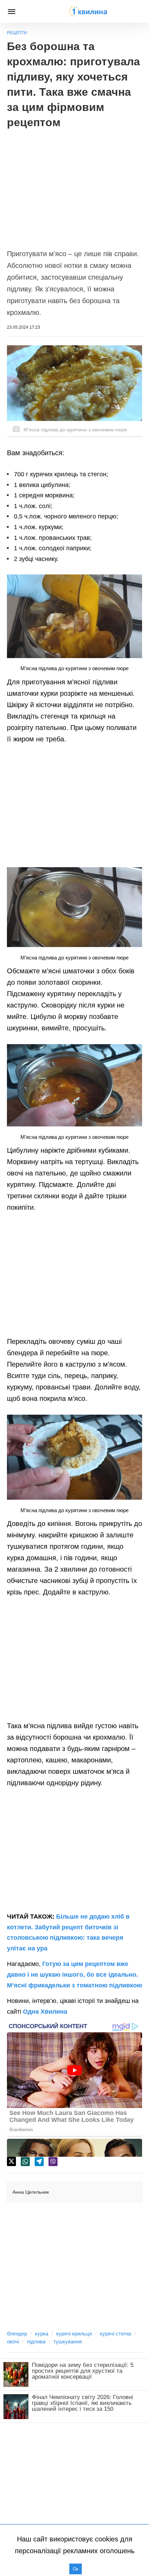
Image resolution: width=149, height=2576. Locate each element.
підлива (36, 2341)
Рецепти (17, 33)
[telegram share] (39, 2162)
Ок (76, 2569)
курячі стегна (115, 2334)
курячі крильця (74, 2334)
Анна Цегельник (31, 2192)
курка (42, 2334)
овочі (13, 2341)
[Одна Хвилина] (88, 11)
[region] (74, 185)
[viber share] (53, 2162)
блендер (17, 2334)
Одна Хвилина (45, 2012)
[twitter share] (11, 2161)
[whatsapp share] (25, 2162)
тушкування (68, 2341)
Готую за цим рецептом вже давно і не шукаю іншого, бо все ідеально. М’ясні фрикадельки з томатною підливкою (74, 1974)
